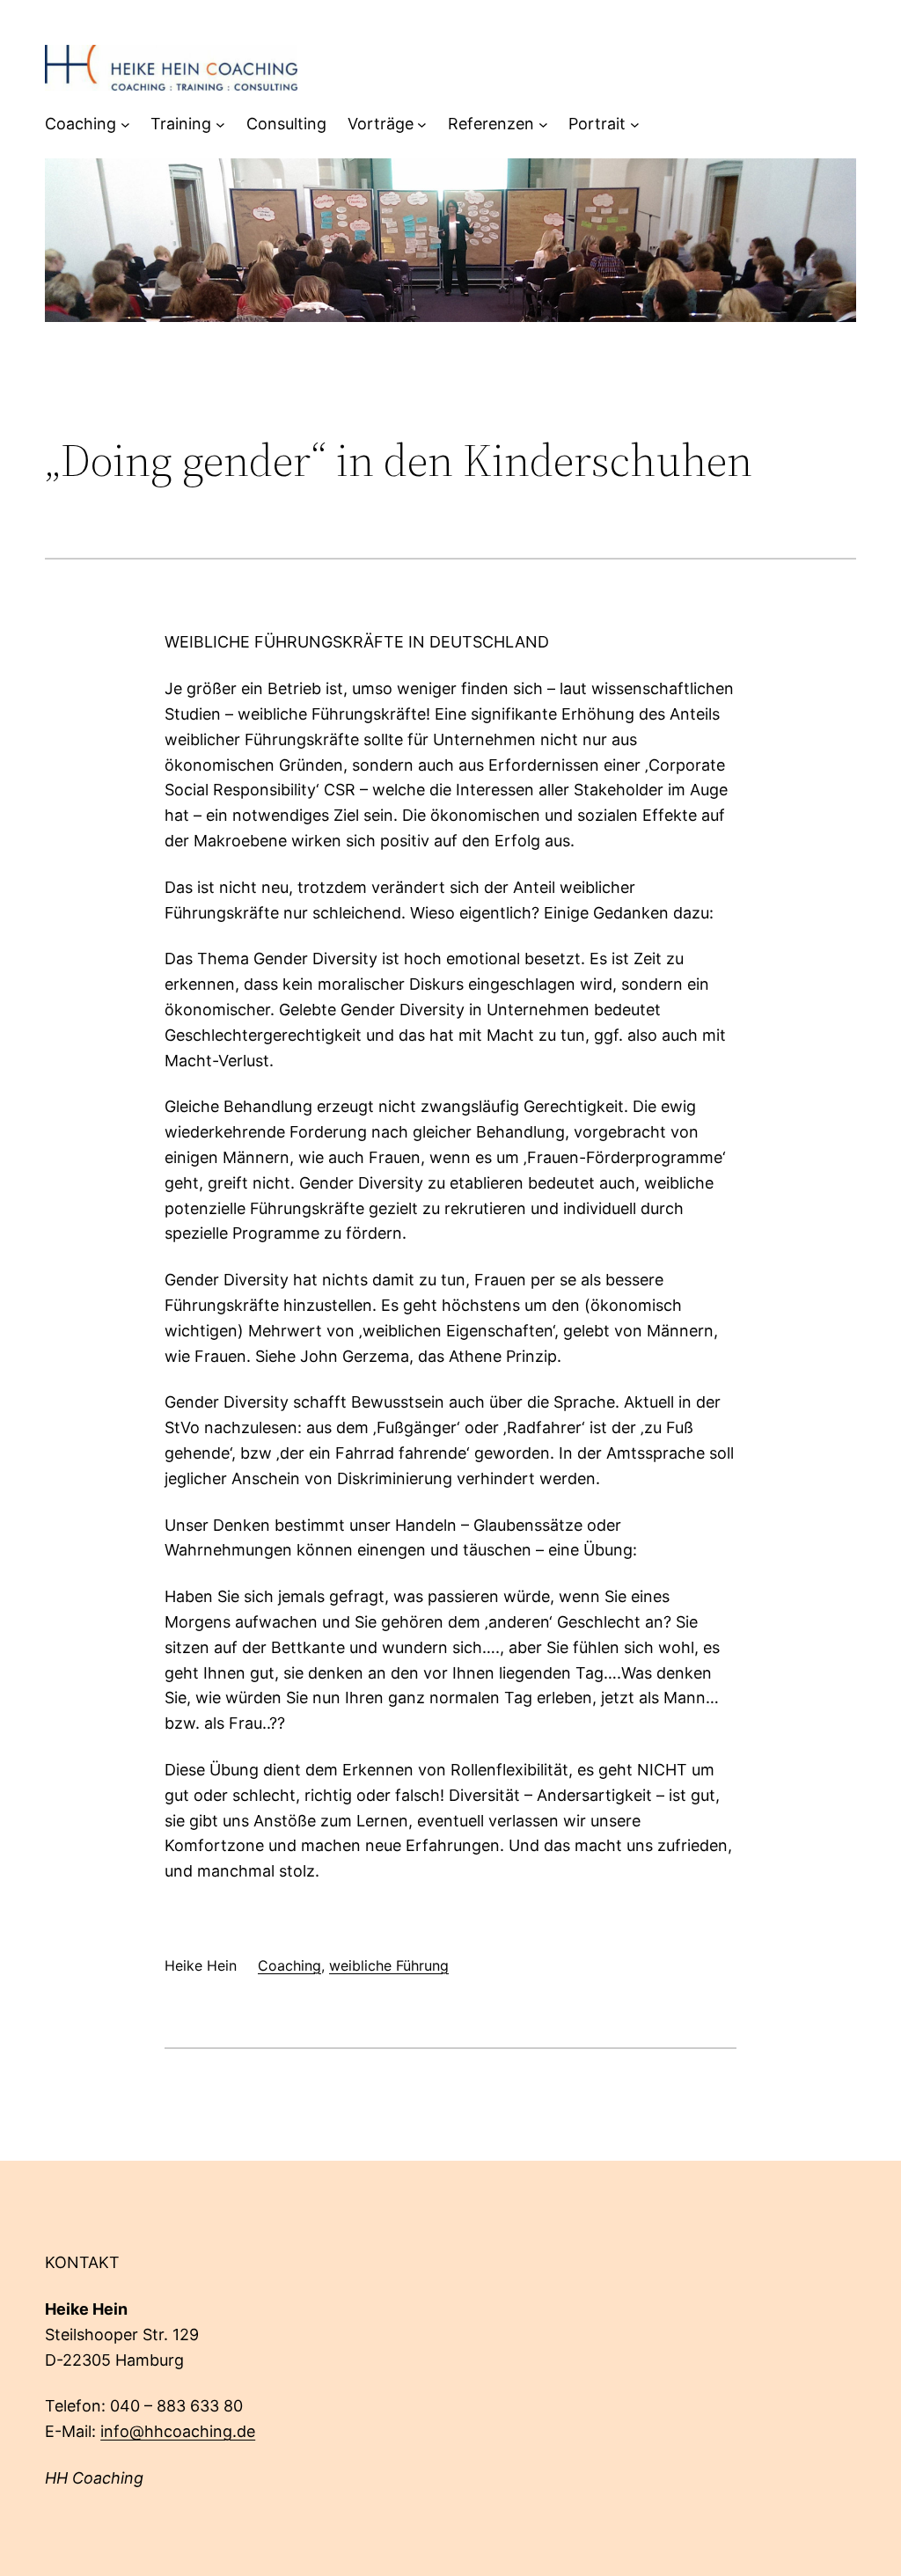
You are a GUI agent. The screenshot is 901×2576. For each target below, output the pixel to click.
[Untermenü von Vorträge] (422, 124)
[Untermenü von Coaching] (125, 124)
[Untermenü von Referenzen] (543, 124)
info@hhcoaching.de (178, 2431)
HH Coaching (94, 2478)
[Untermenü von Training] (220, 124)
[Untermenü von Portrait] (635, 124)
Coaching (289, 1965)
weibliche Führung (389, 1965)
